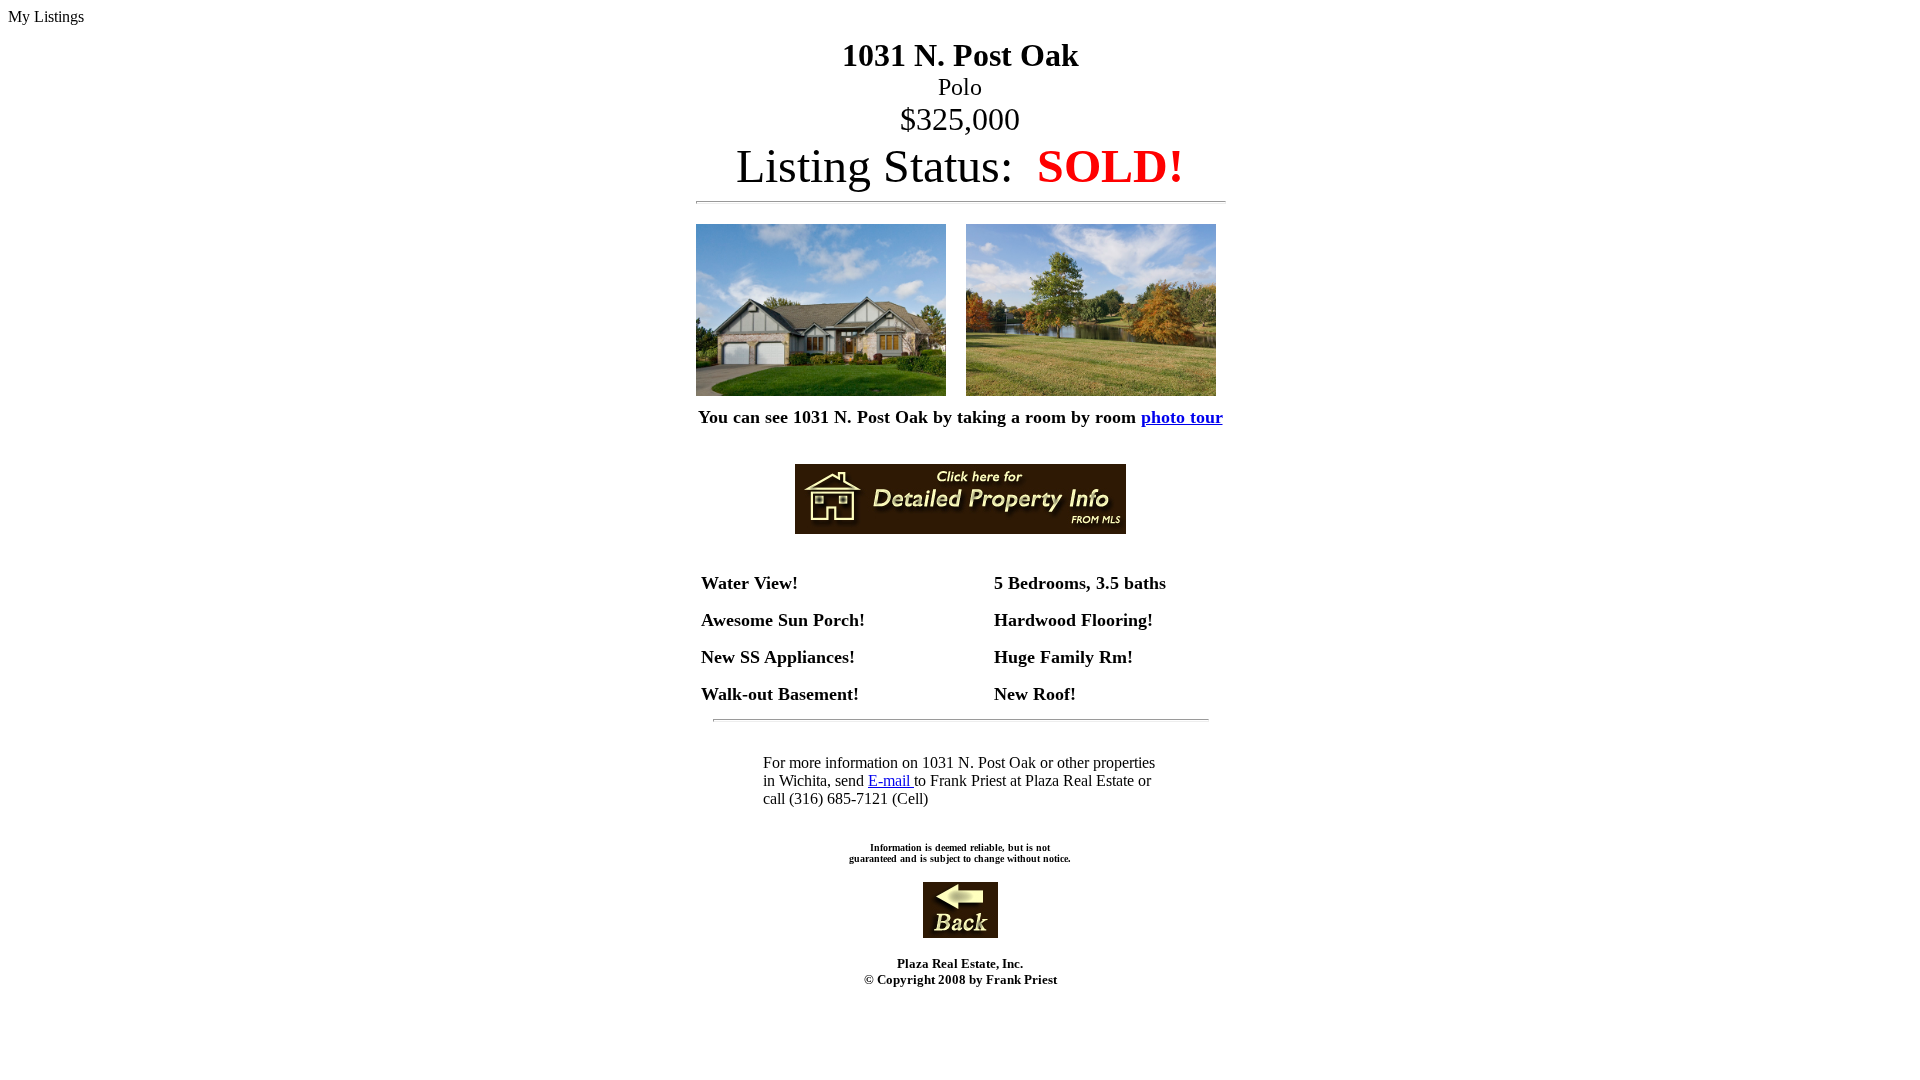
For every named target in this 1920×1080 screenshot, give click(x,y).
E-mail (891, 780)
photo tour (1182, 417)
